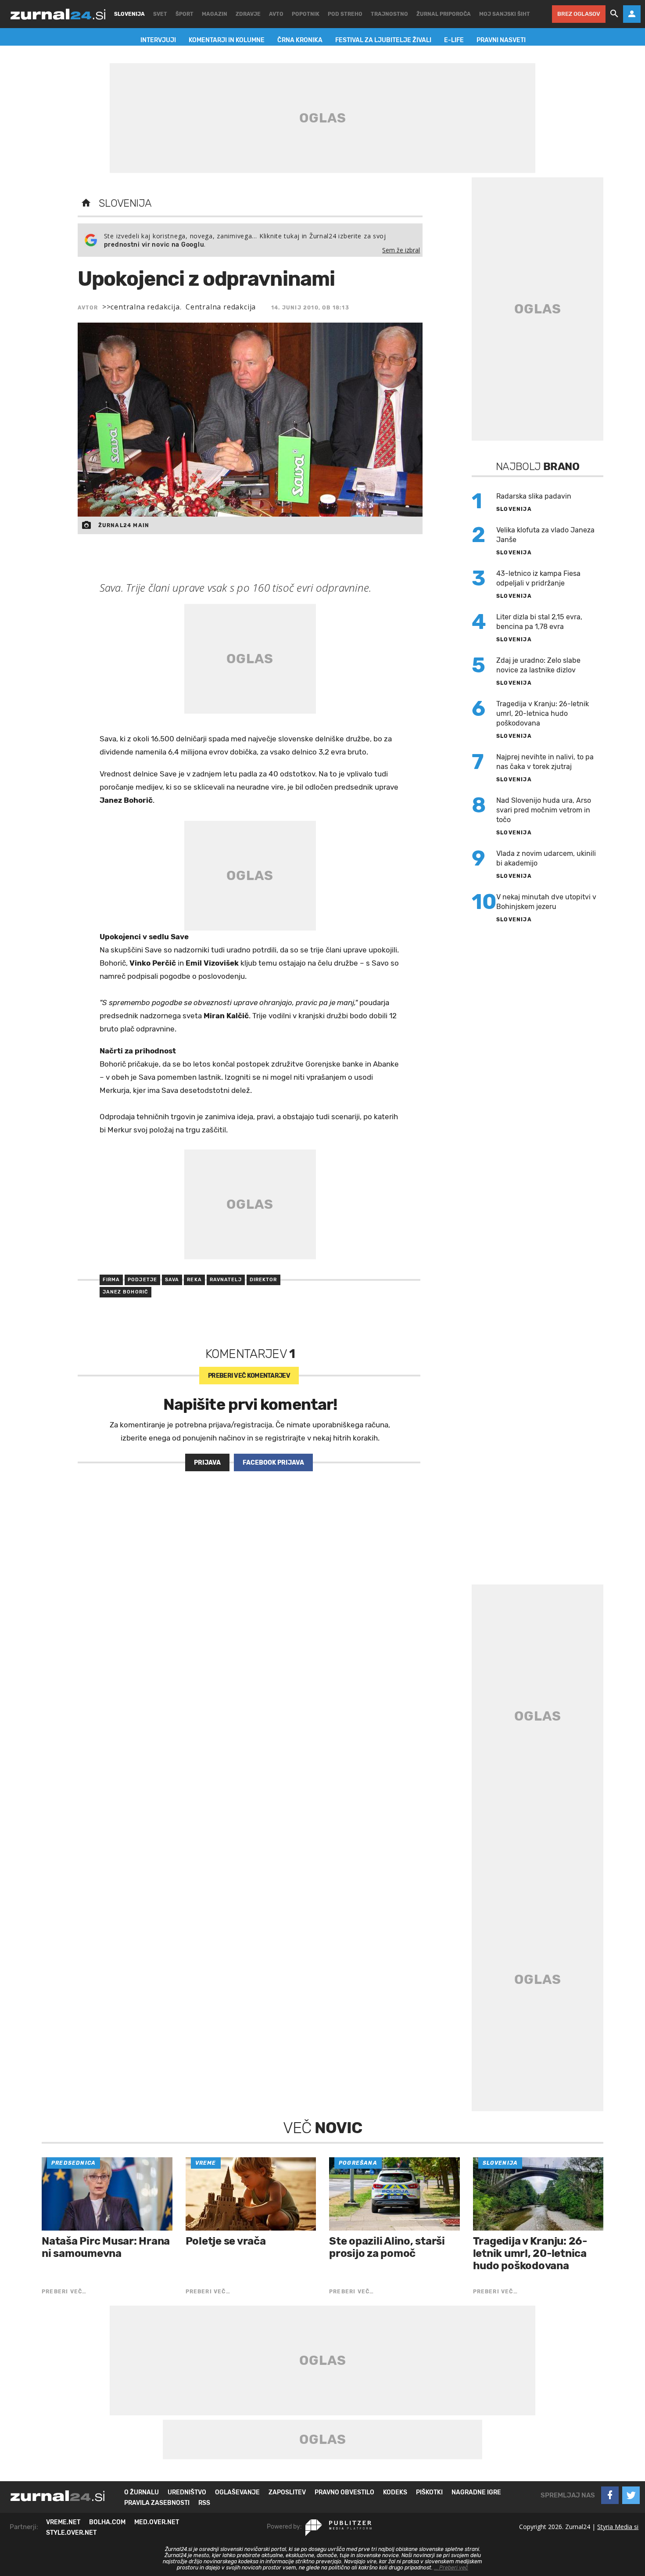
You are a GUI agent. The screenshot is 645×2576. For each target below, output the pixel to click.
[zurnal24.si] (58, 14)
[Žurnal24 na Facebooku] (610, 2495)
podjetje (142, 1280)
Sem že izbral (401, 250)
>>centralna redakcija (141, 307)
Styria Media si (618, 2527)
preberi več (249, 1376)
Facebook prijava (273, 1463)
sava (172, 1280)
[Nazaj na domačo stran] (86, 203)
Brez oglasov (579, 14)
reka (194, 1280)
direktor (263, 1280)
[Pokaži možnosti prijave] (632, 14)
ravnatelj (226, 1280)
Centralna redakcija (221, 307)
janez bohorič (125, 1292)
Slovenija (125, 203)
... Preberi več (451, 2568)
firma (111, 1280)
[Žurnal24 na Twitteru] (631, 2495)
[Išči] (614, 14)
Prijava (207, 1463)
